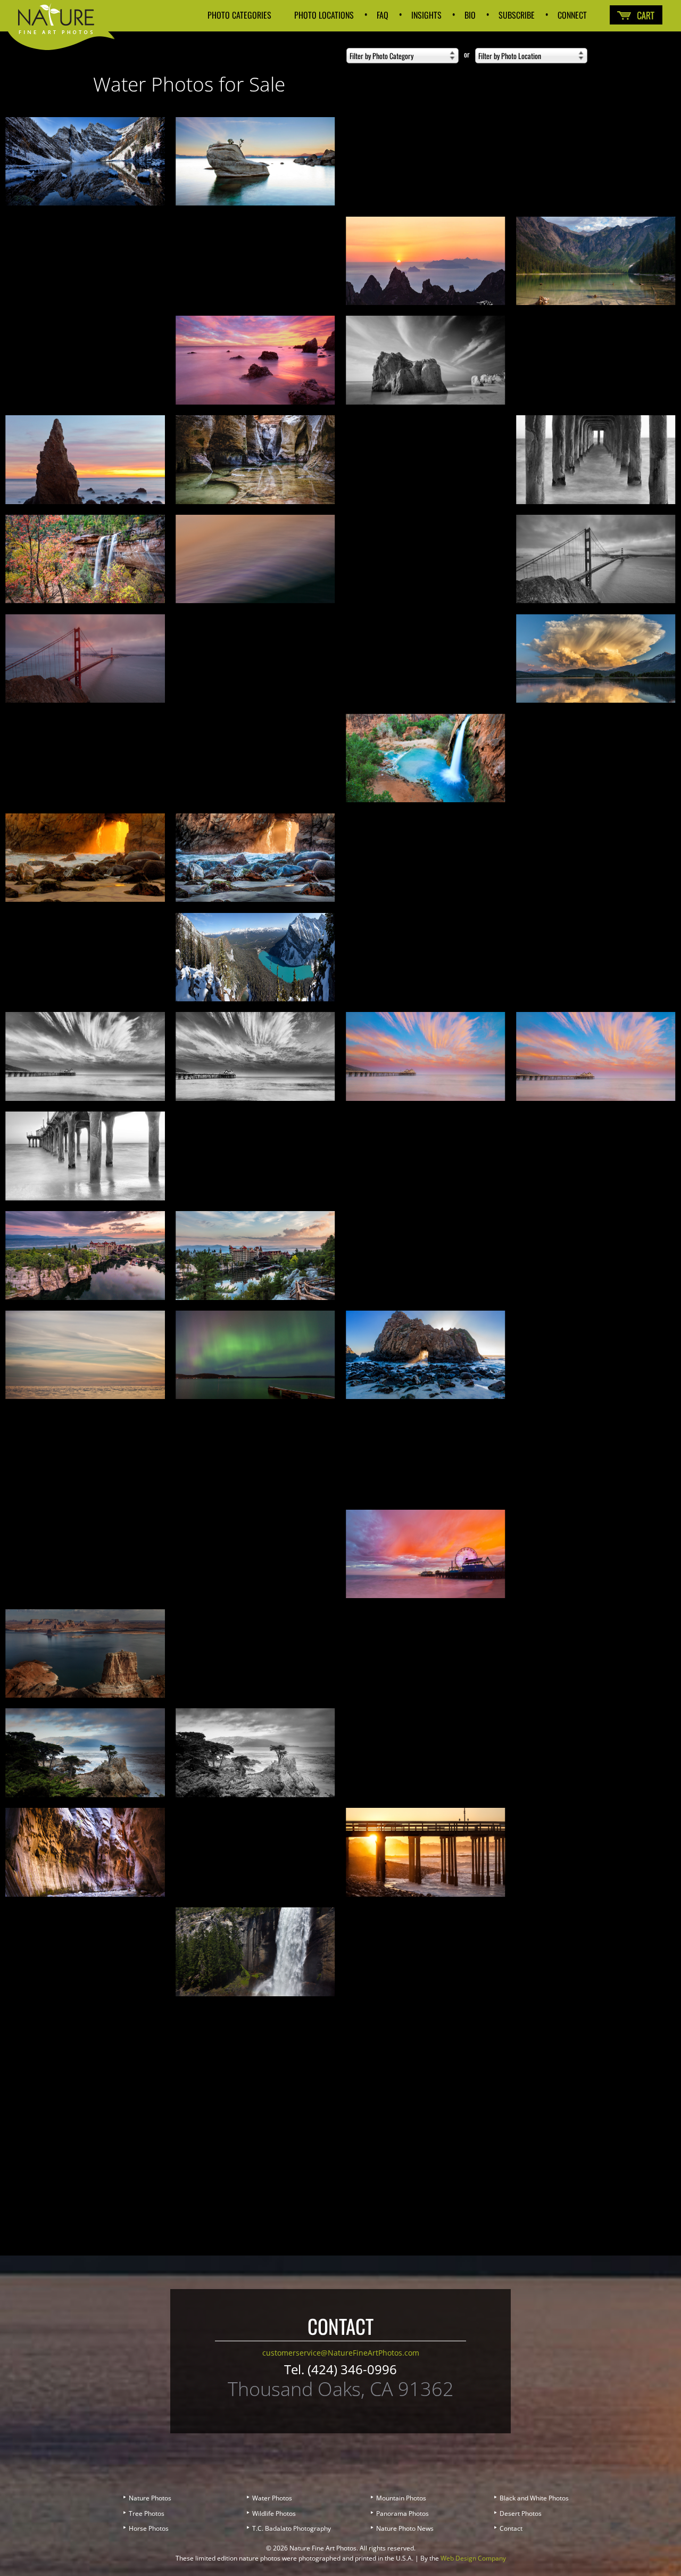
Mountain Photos (401, 2498)
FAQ (383, 4)
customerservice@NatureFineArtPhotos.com (341, 2353)
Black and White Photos (534, 2498)
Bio (470, 4)
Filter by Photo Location (510, 56)
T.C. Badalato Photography (292, 2528)
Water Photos (272, 2498)
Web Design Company (473, 2558)
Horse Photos (149, 2528)
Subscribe (517, 4)
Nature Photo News (405, 2528)
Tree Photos (147, 2513)
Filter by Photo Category (381, 56)
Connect (572, 4)
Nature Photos (150, 2498)
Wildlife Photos (274, 2513)
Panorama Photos (402, 2513)
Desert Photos (521, 2513)
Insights (426, 4)
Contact (511, 2528)
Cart (636, 15)
